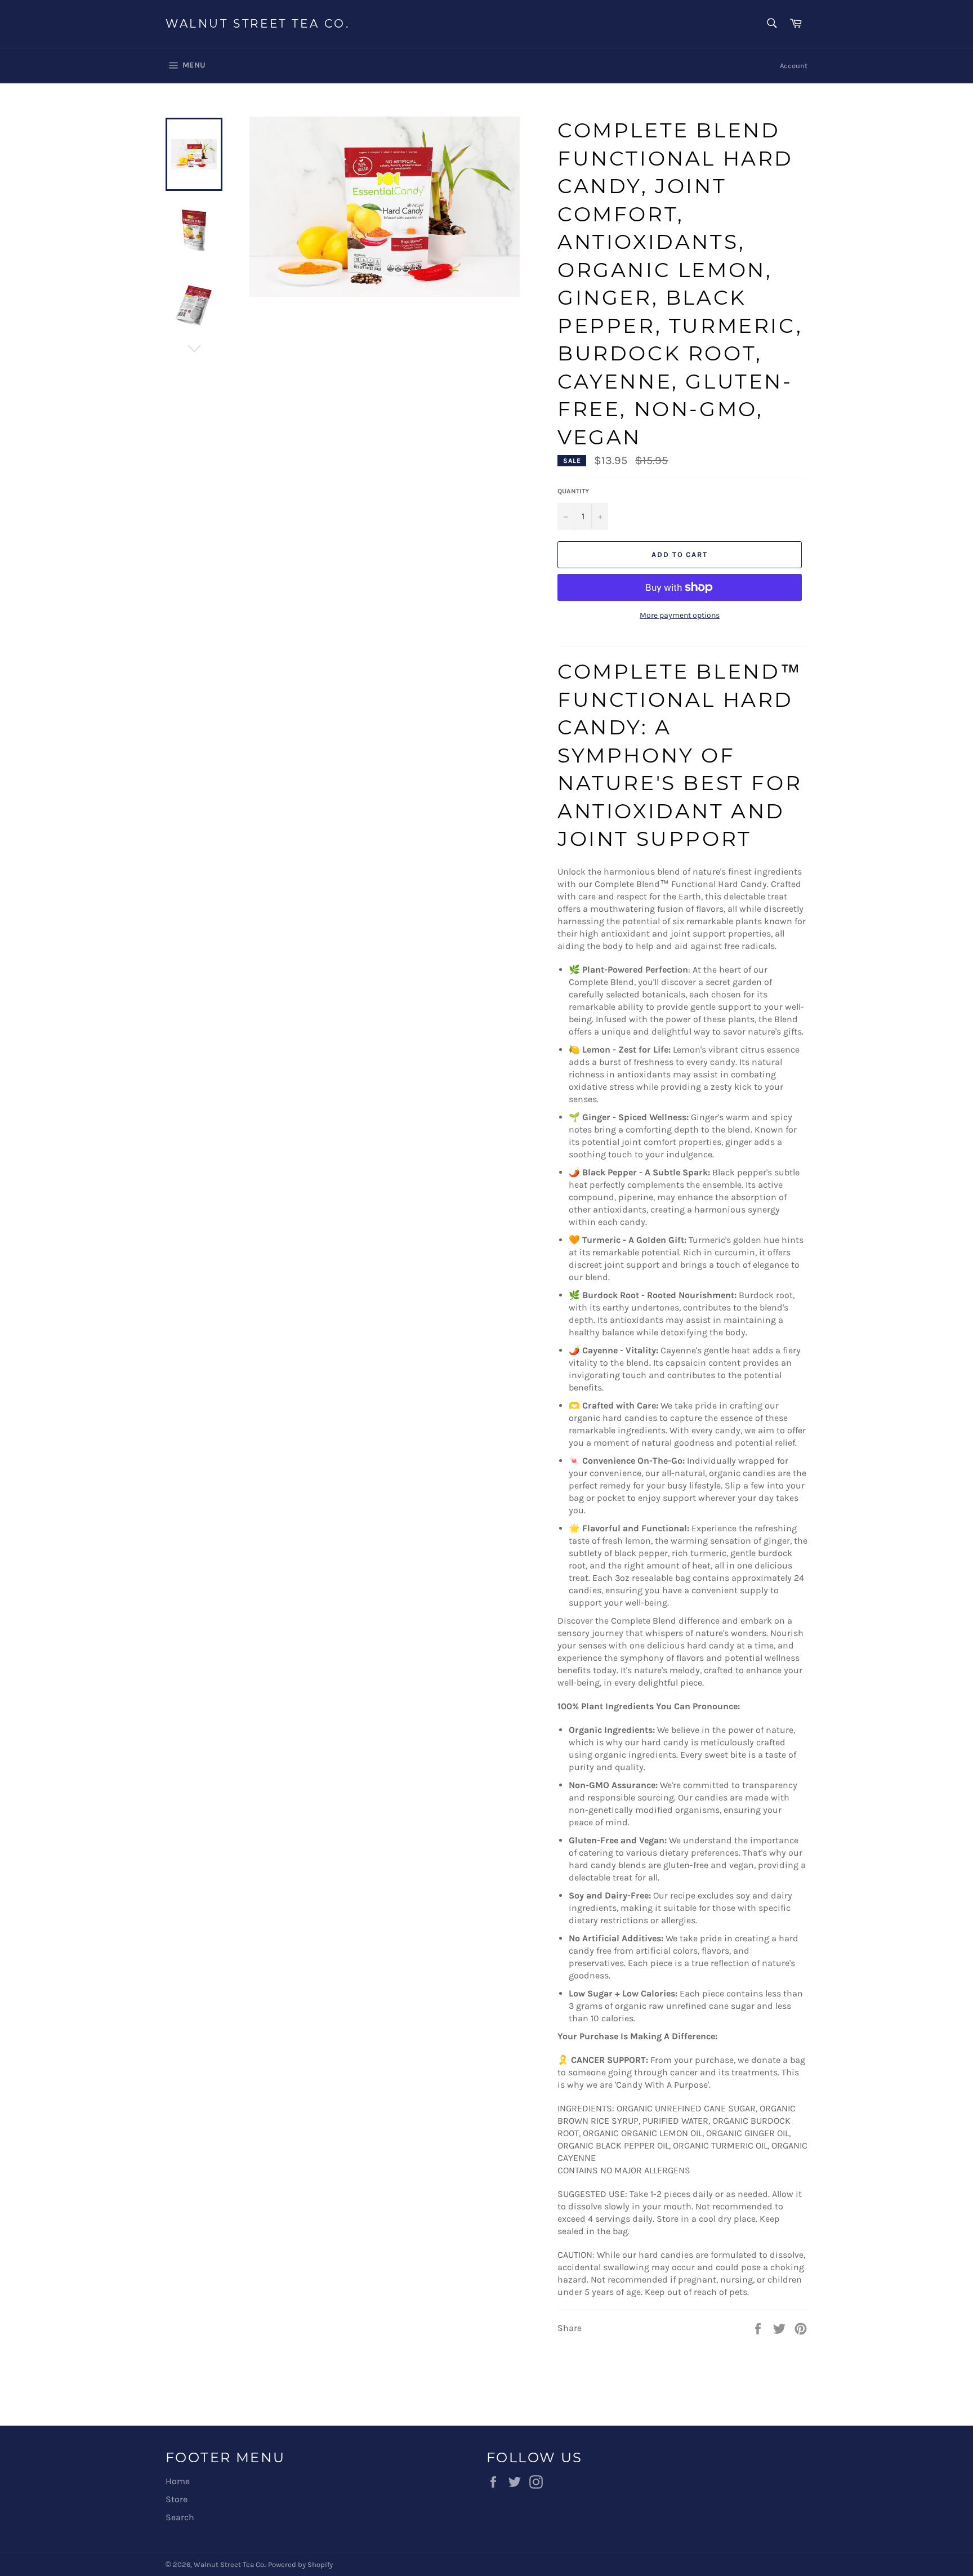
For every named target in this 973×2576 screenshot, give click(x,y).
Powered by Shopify (300, 2564)
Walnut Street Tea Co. (258, 24)
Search (180, 2517)
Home (178, 2481)
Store (177, 2499)
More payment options (680, 615)
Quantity (573, 491)
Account (794, 66)
